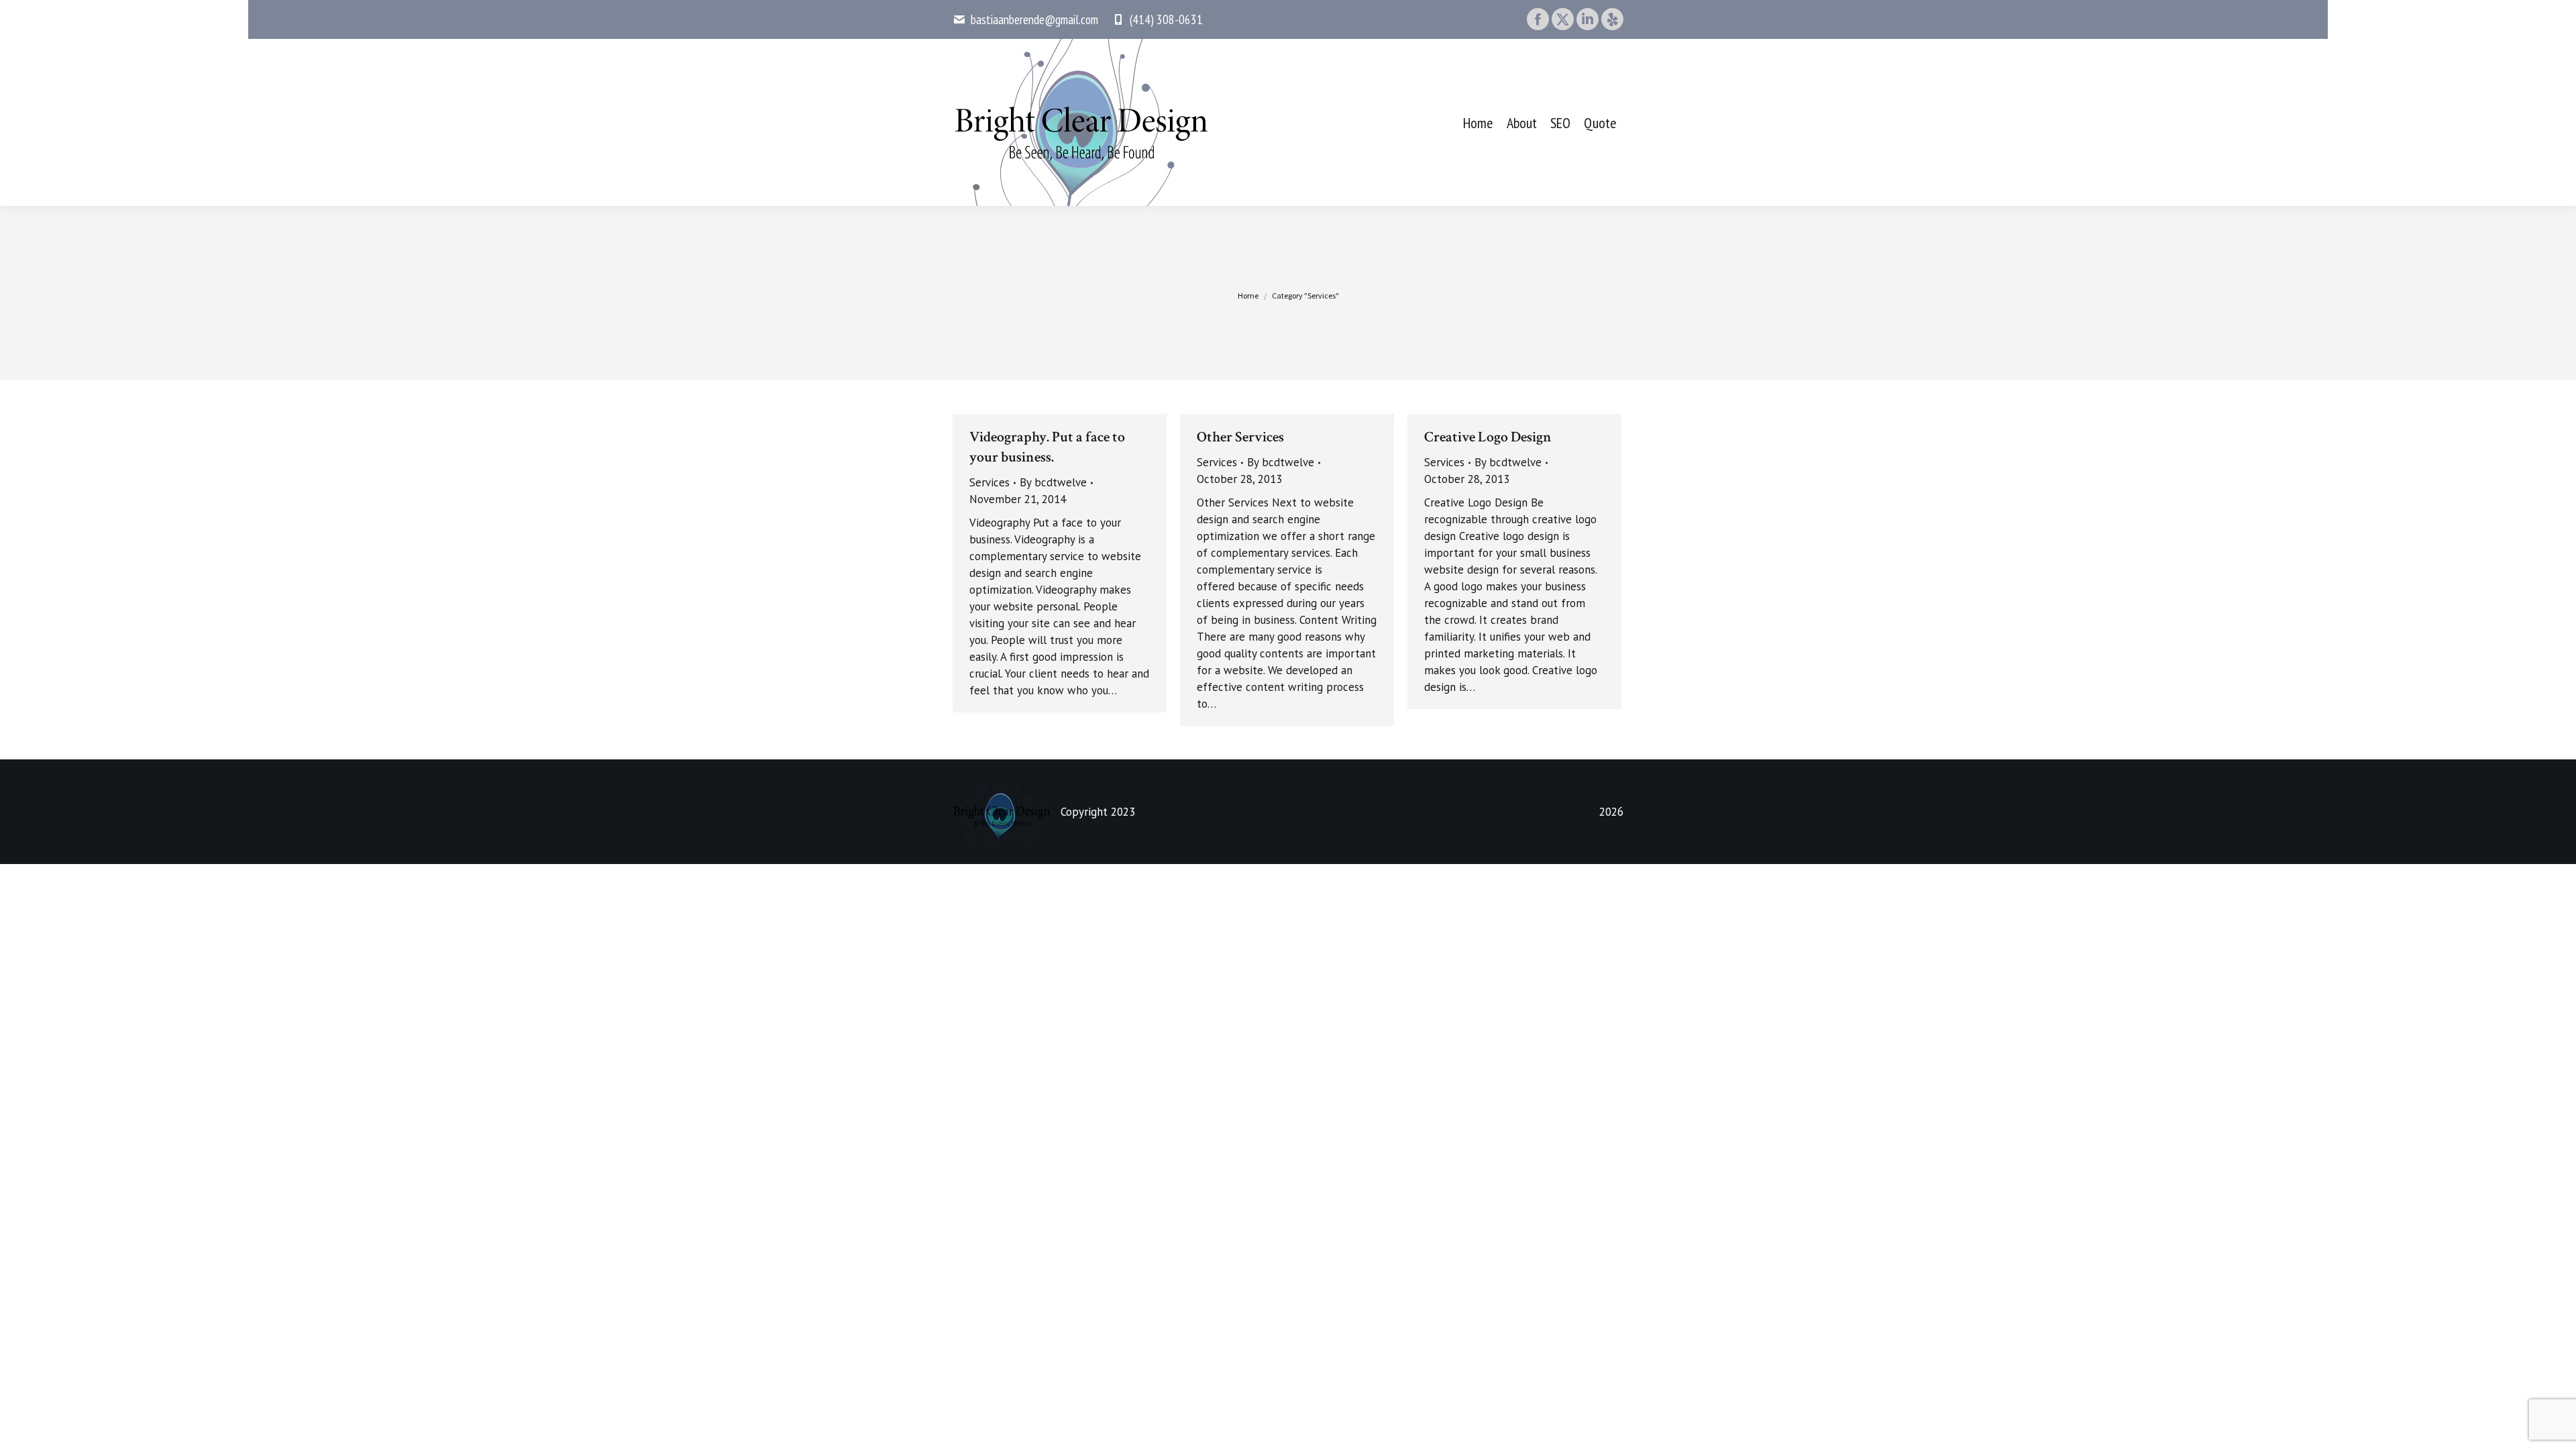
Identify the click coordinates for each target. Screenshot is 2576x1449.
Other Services (1240, 437)
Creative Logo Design (1488, 437)
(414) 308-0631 (1166, 19)
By (1053, 482)
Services (989, 482)
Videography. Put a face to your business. (1047, 447)
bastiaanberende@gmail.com (1034, 19)
